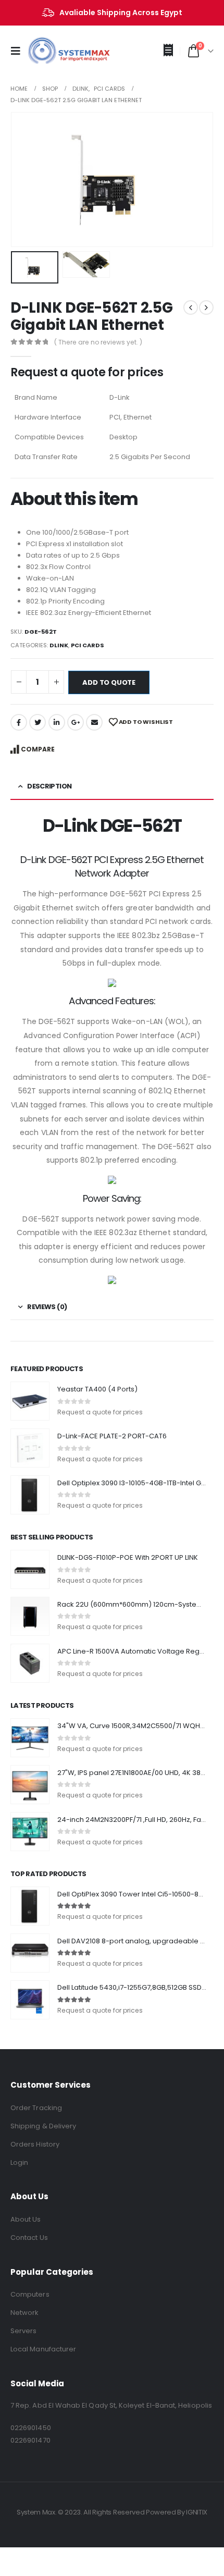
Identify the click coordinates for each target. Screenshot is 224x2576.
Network (24, 2313)
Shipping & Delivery (43, 2126)
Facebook (19, 722)
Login (19, 2162)
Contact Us (29, 2238)
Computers (30, 2294)
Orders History (35, 2144)
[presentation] (23, 179)
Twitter (38, 722)
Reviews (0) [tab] (47, 1307)
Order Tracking (36, 2108)
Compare (38, 749)
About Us (26, 2219)
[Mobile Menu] (19, 51)
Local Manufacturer (43, 2349)
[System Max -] (52, 51)
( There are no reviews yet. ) (98, 342)
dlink (59, 645)
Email (94, 722)
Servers (23, 2331)
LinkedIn (57, 722)
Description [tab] (49, 786)
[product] (30, 1401)
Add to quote (109, 682)
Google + (76, 722)
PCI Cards (88, 645)
